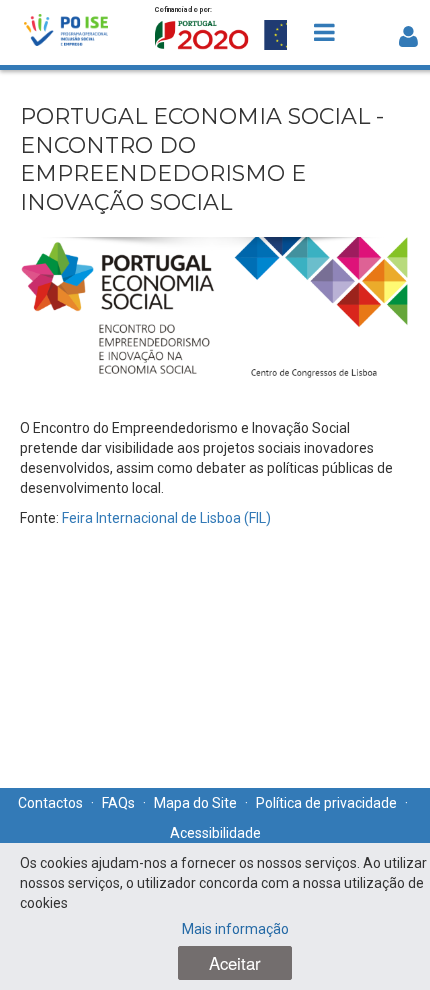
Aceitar (235, 963)
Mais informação (235, 929)
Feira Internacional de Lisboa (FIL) (166, 518)
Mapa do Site (195, 803)
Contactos (50, 803)
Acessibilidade (215, 833)
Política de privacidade (326, 803)
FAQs (118, 803)
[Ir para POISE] (66, 32)
